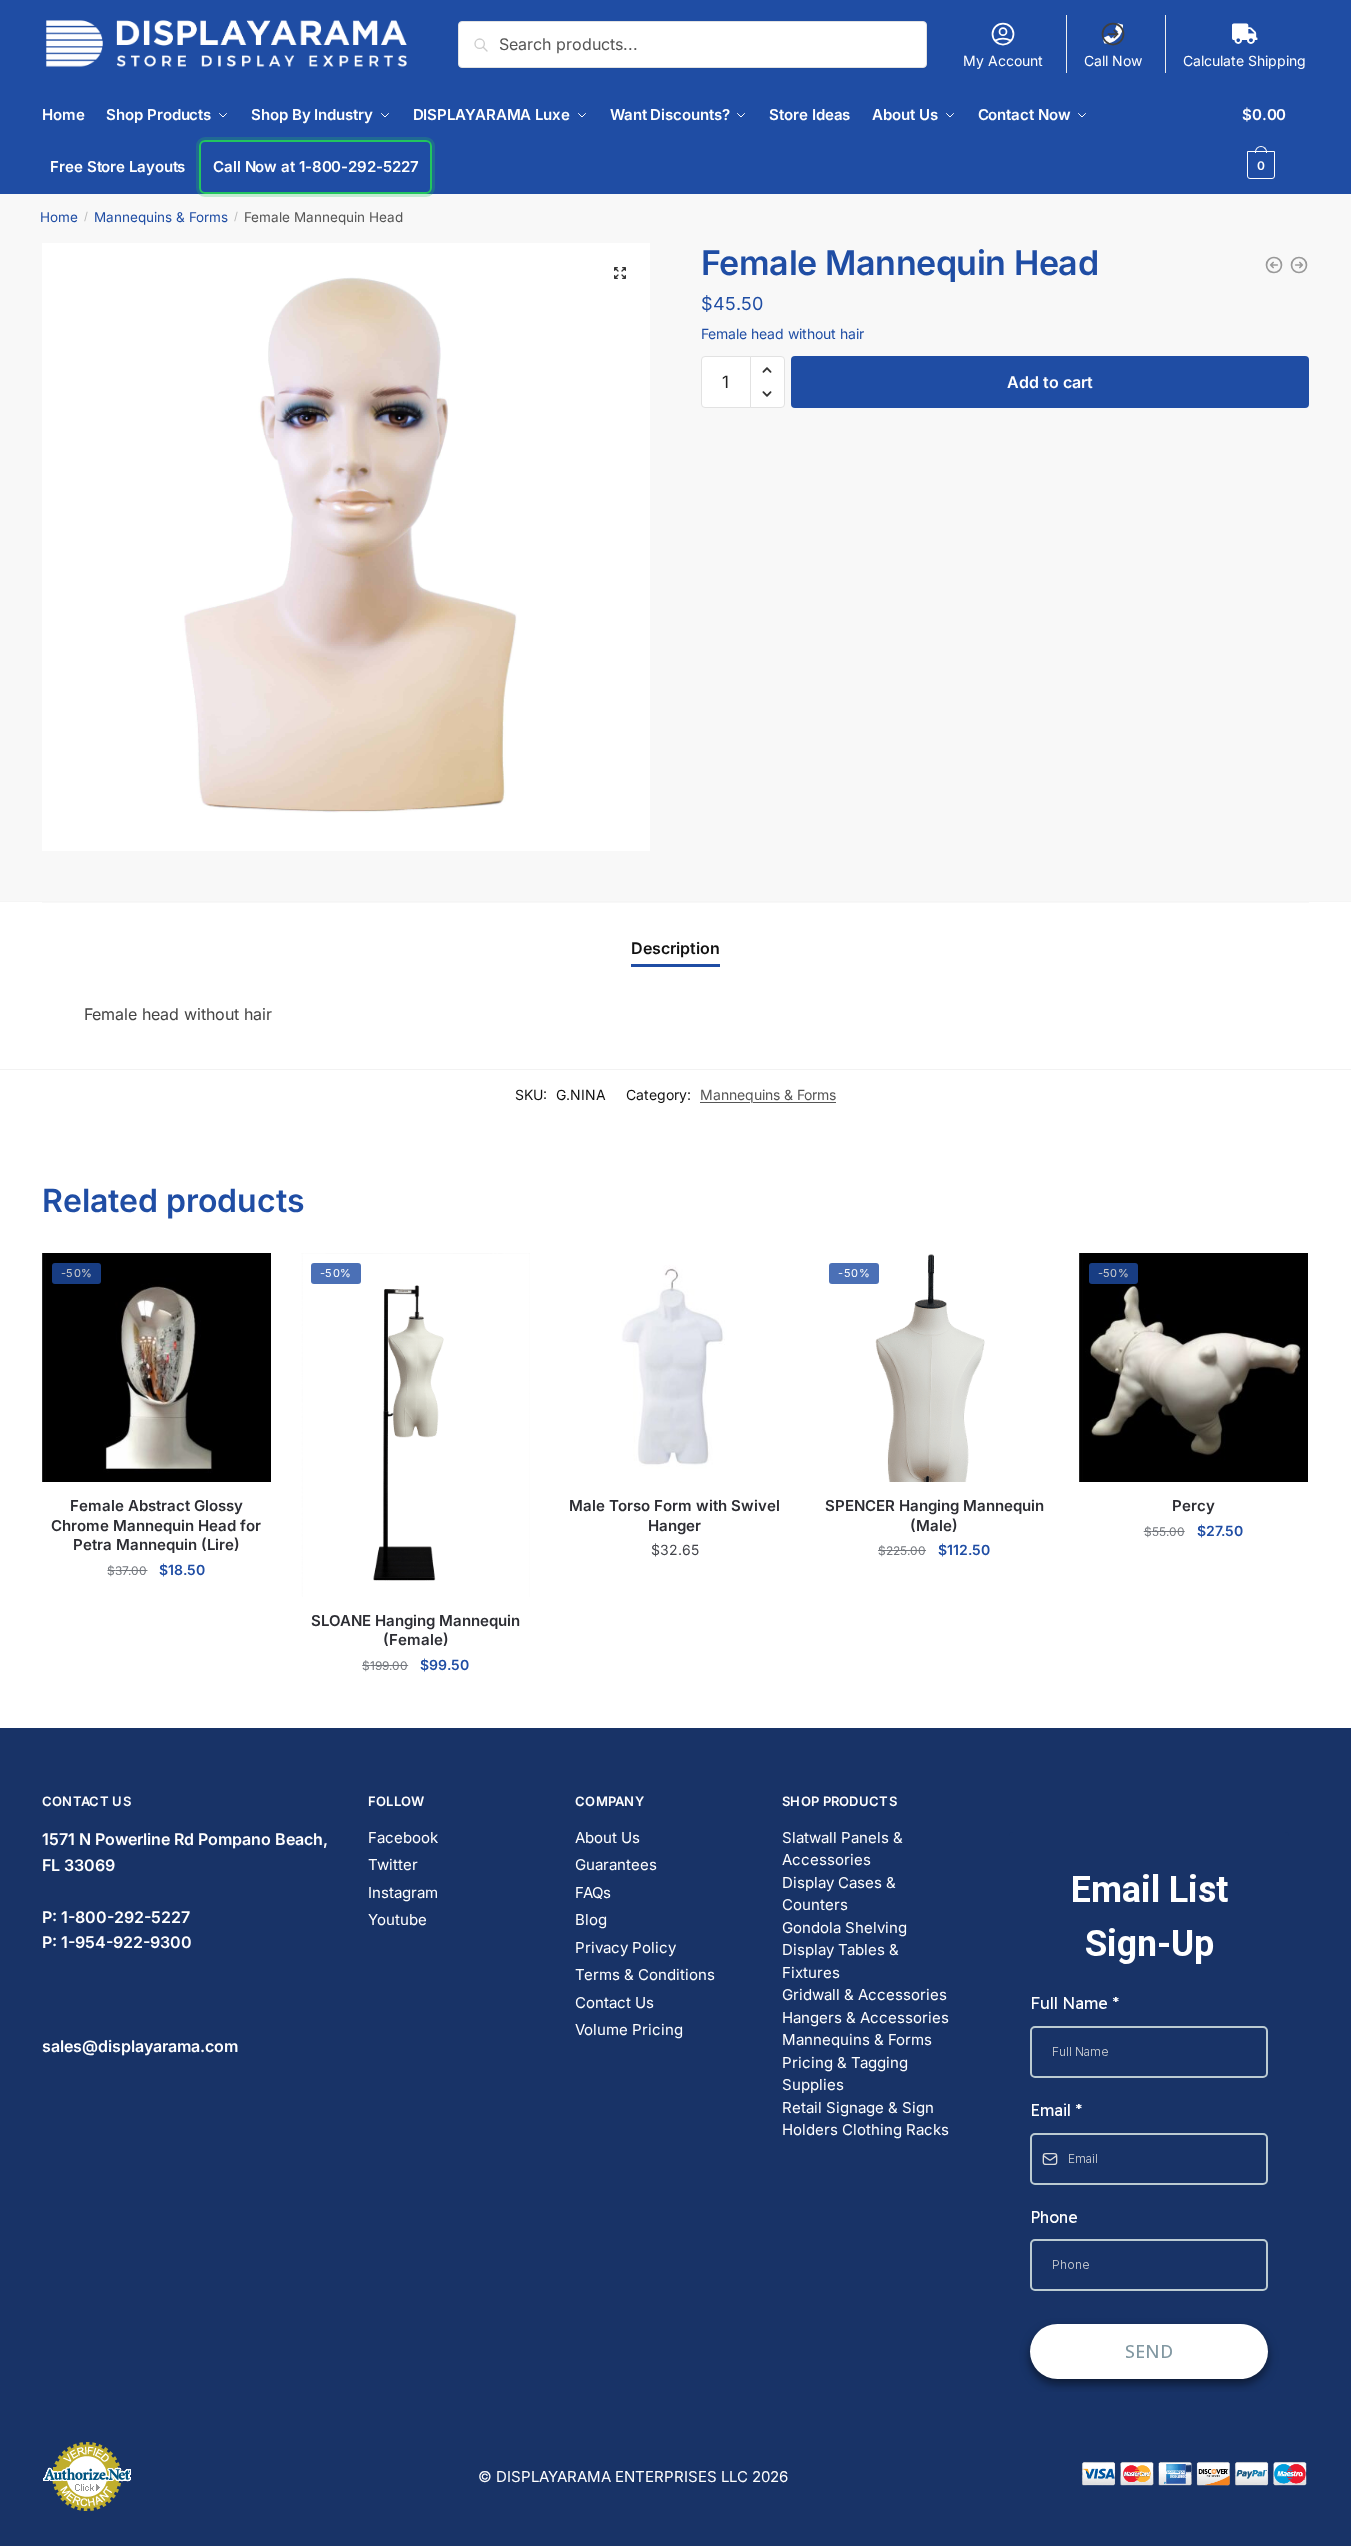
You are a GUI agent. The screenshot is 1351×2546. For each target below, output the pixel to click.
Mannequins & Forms (161, 217)
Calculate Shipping (1244, 60)
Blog (591, 1919)
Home (59, 217)
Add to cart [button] (156, 1612)
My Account (1003, 60)
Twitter (393, 1864)
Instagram (403, 1892)
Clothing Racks (895, 2129)
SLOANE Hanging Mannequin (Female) (415, 1630)
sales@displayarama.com (140, 2046)
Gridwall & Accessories (864, 1994)
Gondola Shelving (844, 1927)
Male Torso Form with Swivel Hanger (674, 1515)
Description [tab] (675, 948)
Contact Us (614, 2002)
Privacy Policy (625, 1947)
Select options (674, 1593)
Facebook (403, 1837)
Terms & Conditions (645, 1974)
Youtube (397, 1919)
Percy (1193, 1505)
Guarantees (616, 1864)
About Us (607, 1837)
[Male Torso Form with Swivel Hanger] (1274, 265)
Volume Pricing (629, 2029)
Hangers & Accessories (865, 2017)
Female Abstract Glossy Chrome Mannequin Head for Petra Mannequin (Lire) (156, 1525)
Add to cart (1050, 382)
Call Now (1113, 60)
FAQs (593, 1892)
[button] (620, 273)
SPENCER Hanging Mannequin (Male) (934, 1515)
